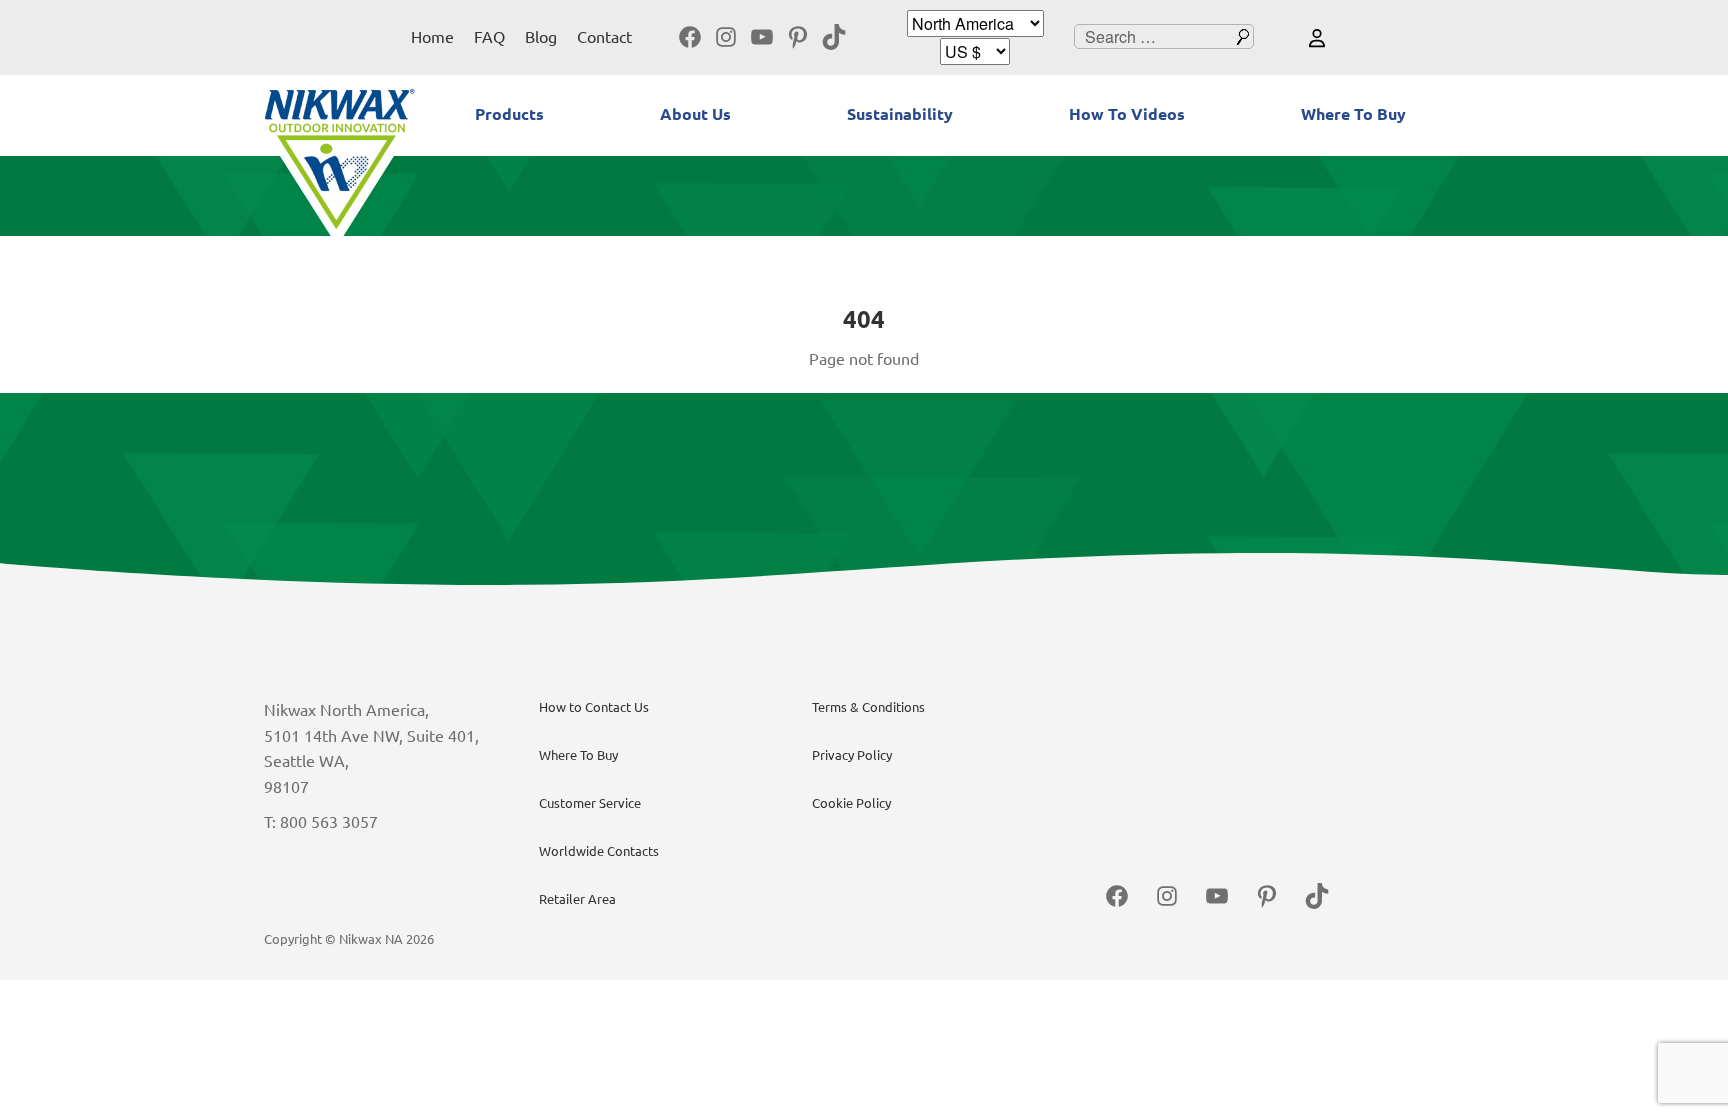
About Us (695, 114)
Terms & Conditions (868, 707)
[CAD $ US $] (975, 51)
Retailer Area (577, 899)
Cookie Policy (851, 803)
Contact (604, 37)
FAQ (489, 37)
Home (432, 37)
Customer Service (590, 803)
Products (509, 114)
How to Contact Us (594, 707)
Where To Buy (1353, 114)
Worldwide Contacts (599, 851)
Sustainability (900, 114)
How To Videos (1127, 114)
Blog (541, 37)
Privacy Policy (852, 755)
